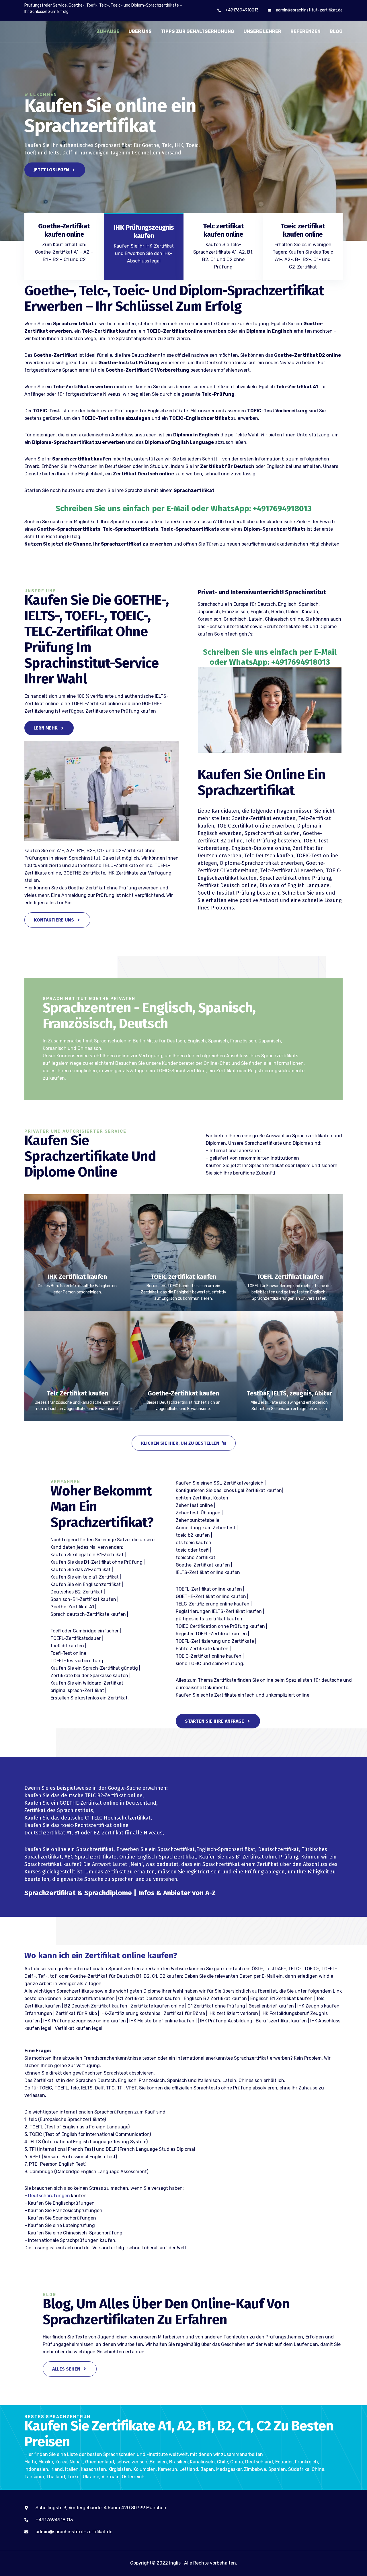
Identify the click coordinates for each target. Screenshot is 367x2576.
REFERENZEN (305, 31)
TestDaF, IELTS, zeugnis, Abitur (289, 1393)
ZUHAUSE (108, 31)
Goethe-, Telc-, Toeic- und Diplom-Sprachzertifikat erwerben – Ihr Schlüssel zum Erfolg (174, 298)
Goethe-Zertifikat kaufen (183, 1393)
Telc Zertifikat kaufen (77, 1393)
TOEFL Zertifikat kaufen (290, 1277)
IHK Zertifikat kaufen (77, 1277)
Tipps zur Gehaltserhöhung (198, 31)
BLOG (336, 31)
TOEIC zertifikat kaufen (183, 1277)
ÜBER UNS (140, 31)
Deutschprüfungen (49, 2196)
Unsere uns (40, 591)
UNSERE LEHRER (262, 31)
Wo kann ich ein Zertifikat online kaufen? (101, 1955)
